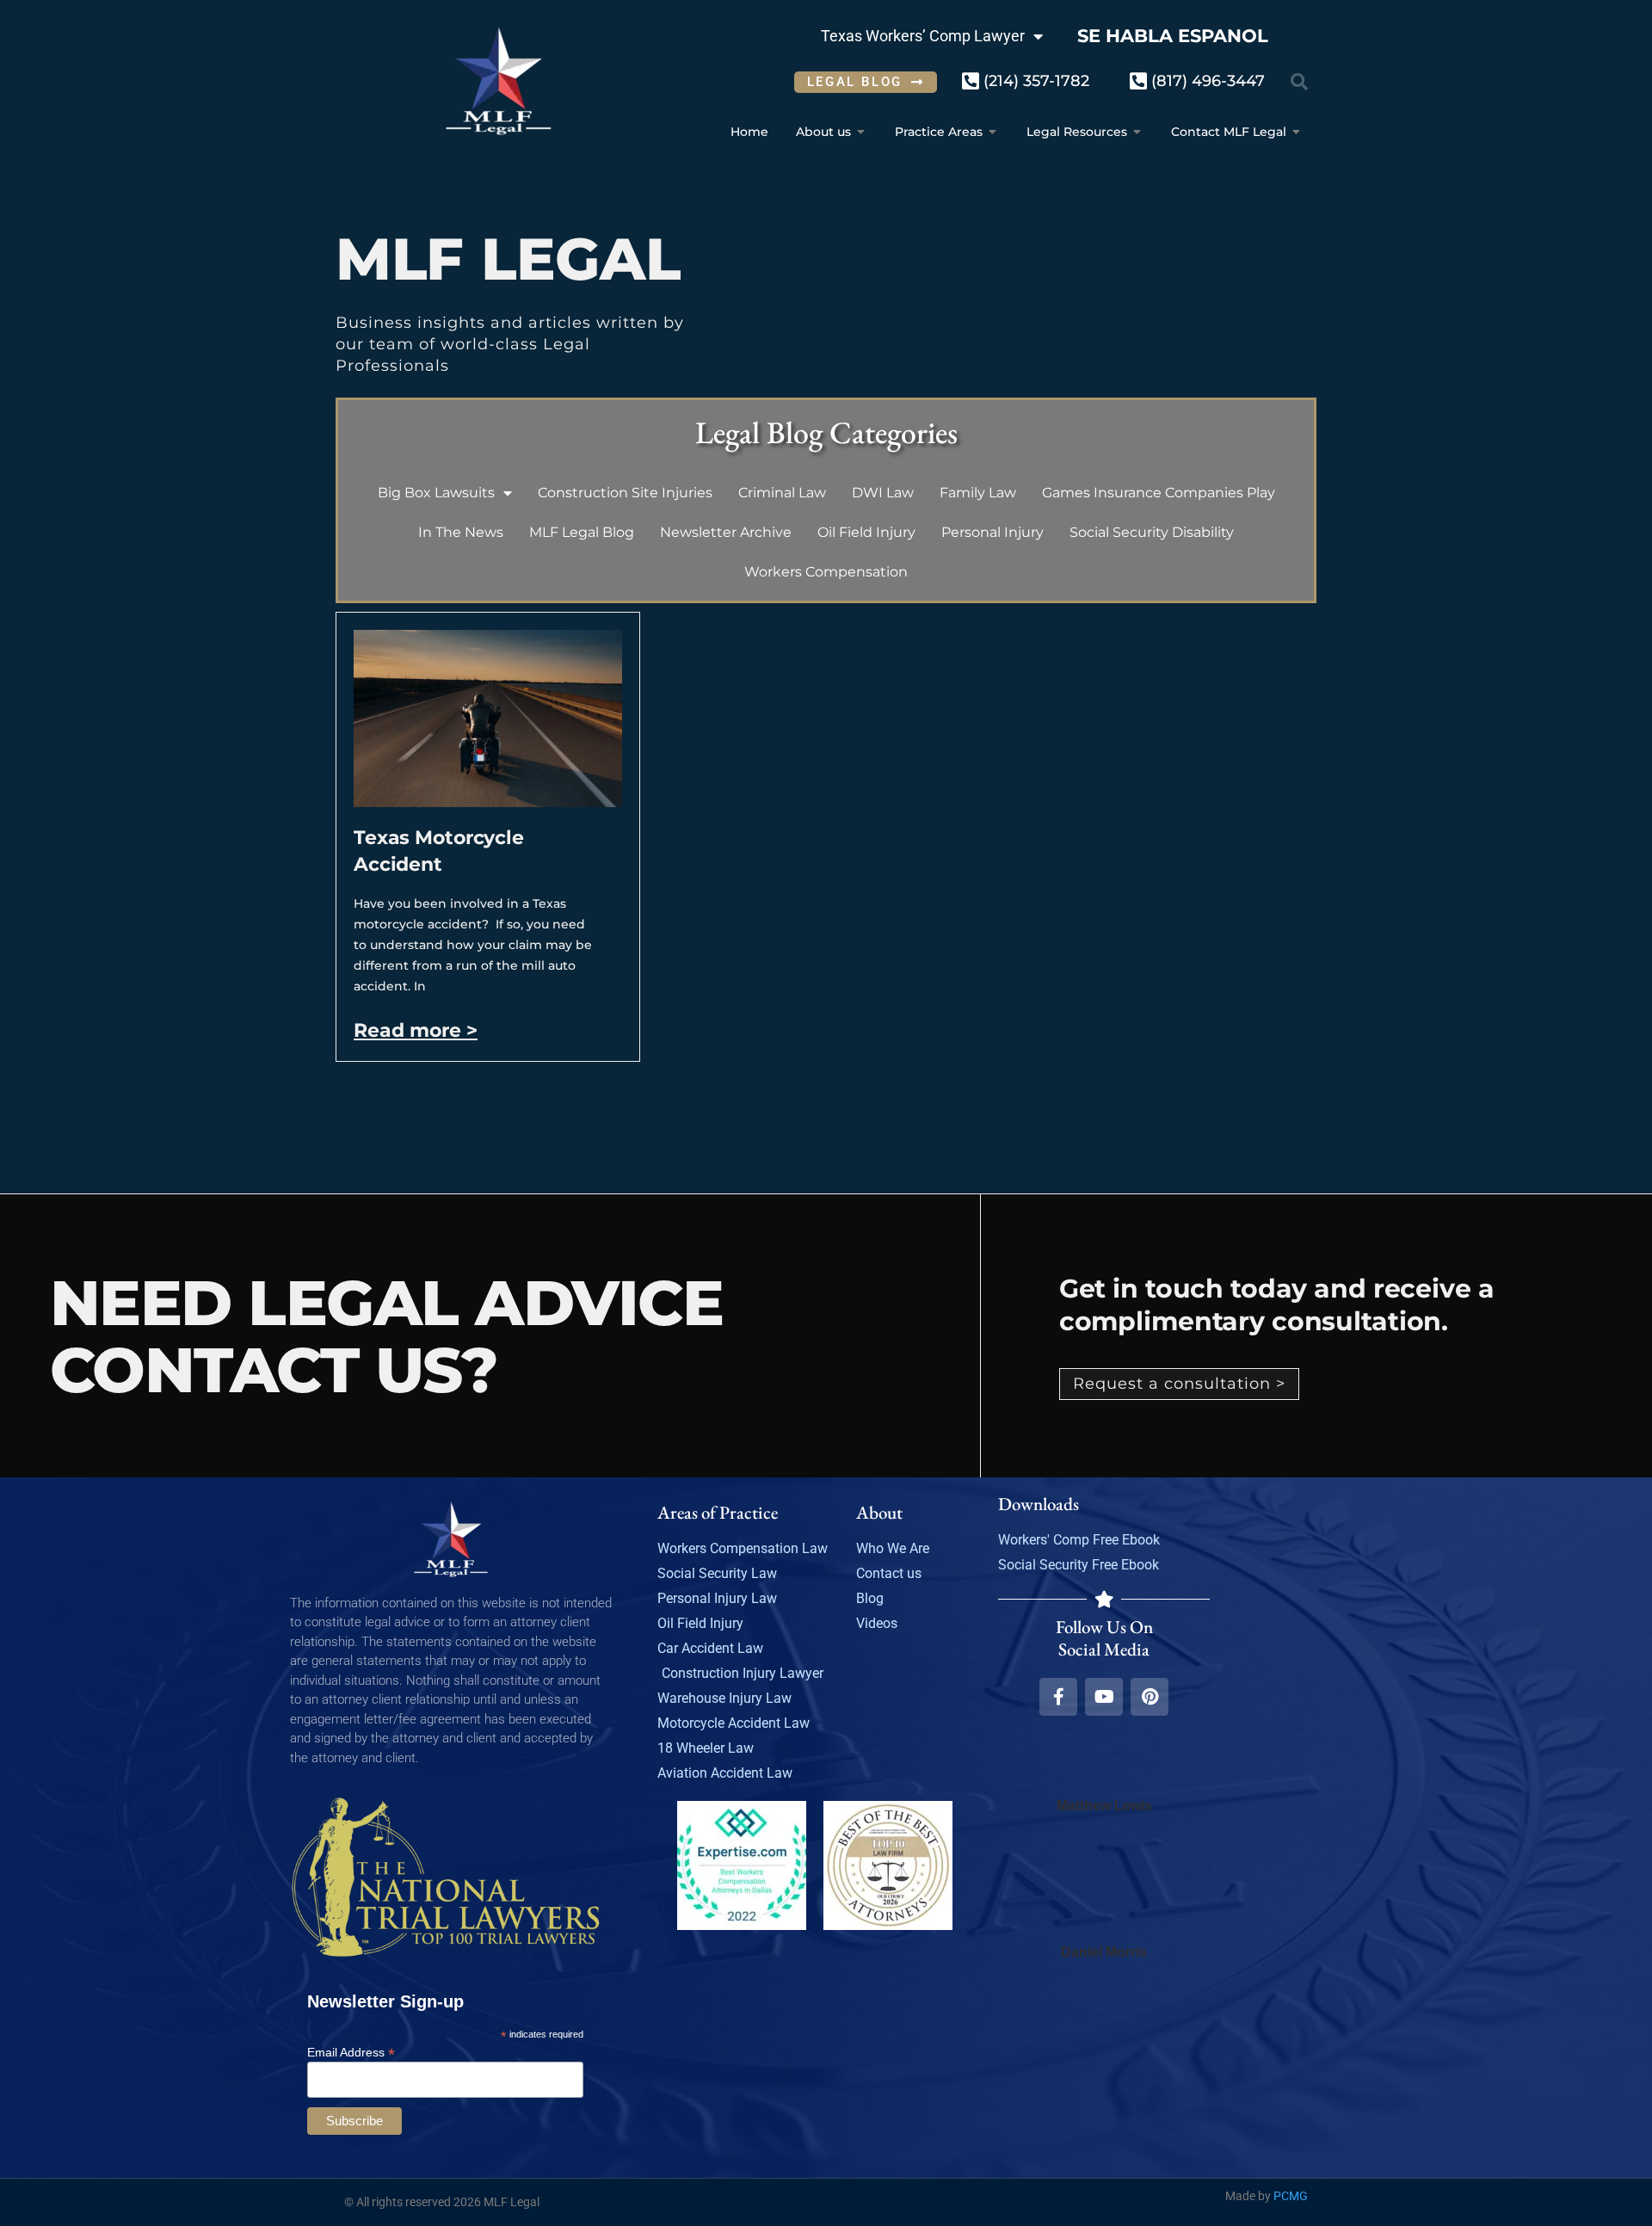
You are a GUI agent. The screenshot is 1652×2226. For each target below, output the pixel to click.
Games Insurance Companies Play (1159, 493)
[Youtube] (1104, 1697)
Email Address (351, 2052)
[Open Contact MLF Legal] (1297, 132)
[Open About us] (861, 132)
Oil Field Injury (866, 532)
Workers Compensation (826, 572)
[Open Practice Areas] (993, 132)
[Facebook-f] (1058, 1697)
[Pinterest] (1150, 1697)
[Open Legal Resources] (1137, 132)
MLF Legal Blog (582, 532)
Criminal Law (782, 493)
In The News (461, 532)
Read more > (416, 1030)
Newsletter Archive (726, 532)
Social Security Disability (1152, 532)
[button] (1299, 82)
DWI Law (883, 493)
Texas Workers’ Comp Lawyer (923, 36)
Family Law (978, 493)
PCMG (1291, 2196)
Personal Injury (992, 532)
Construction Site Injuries (625, 493)
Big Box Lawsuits (436, 493)
